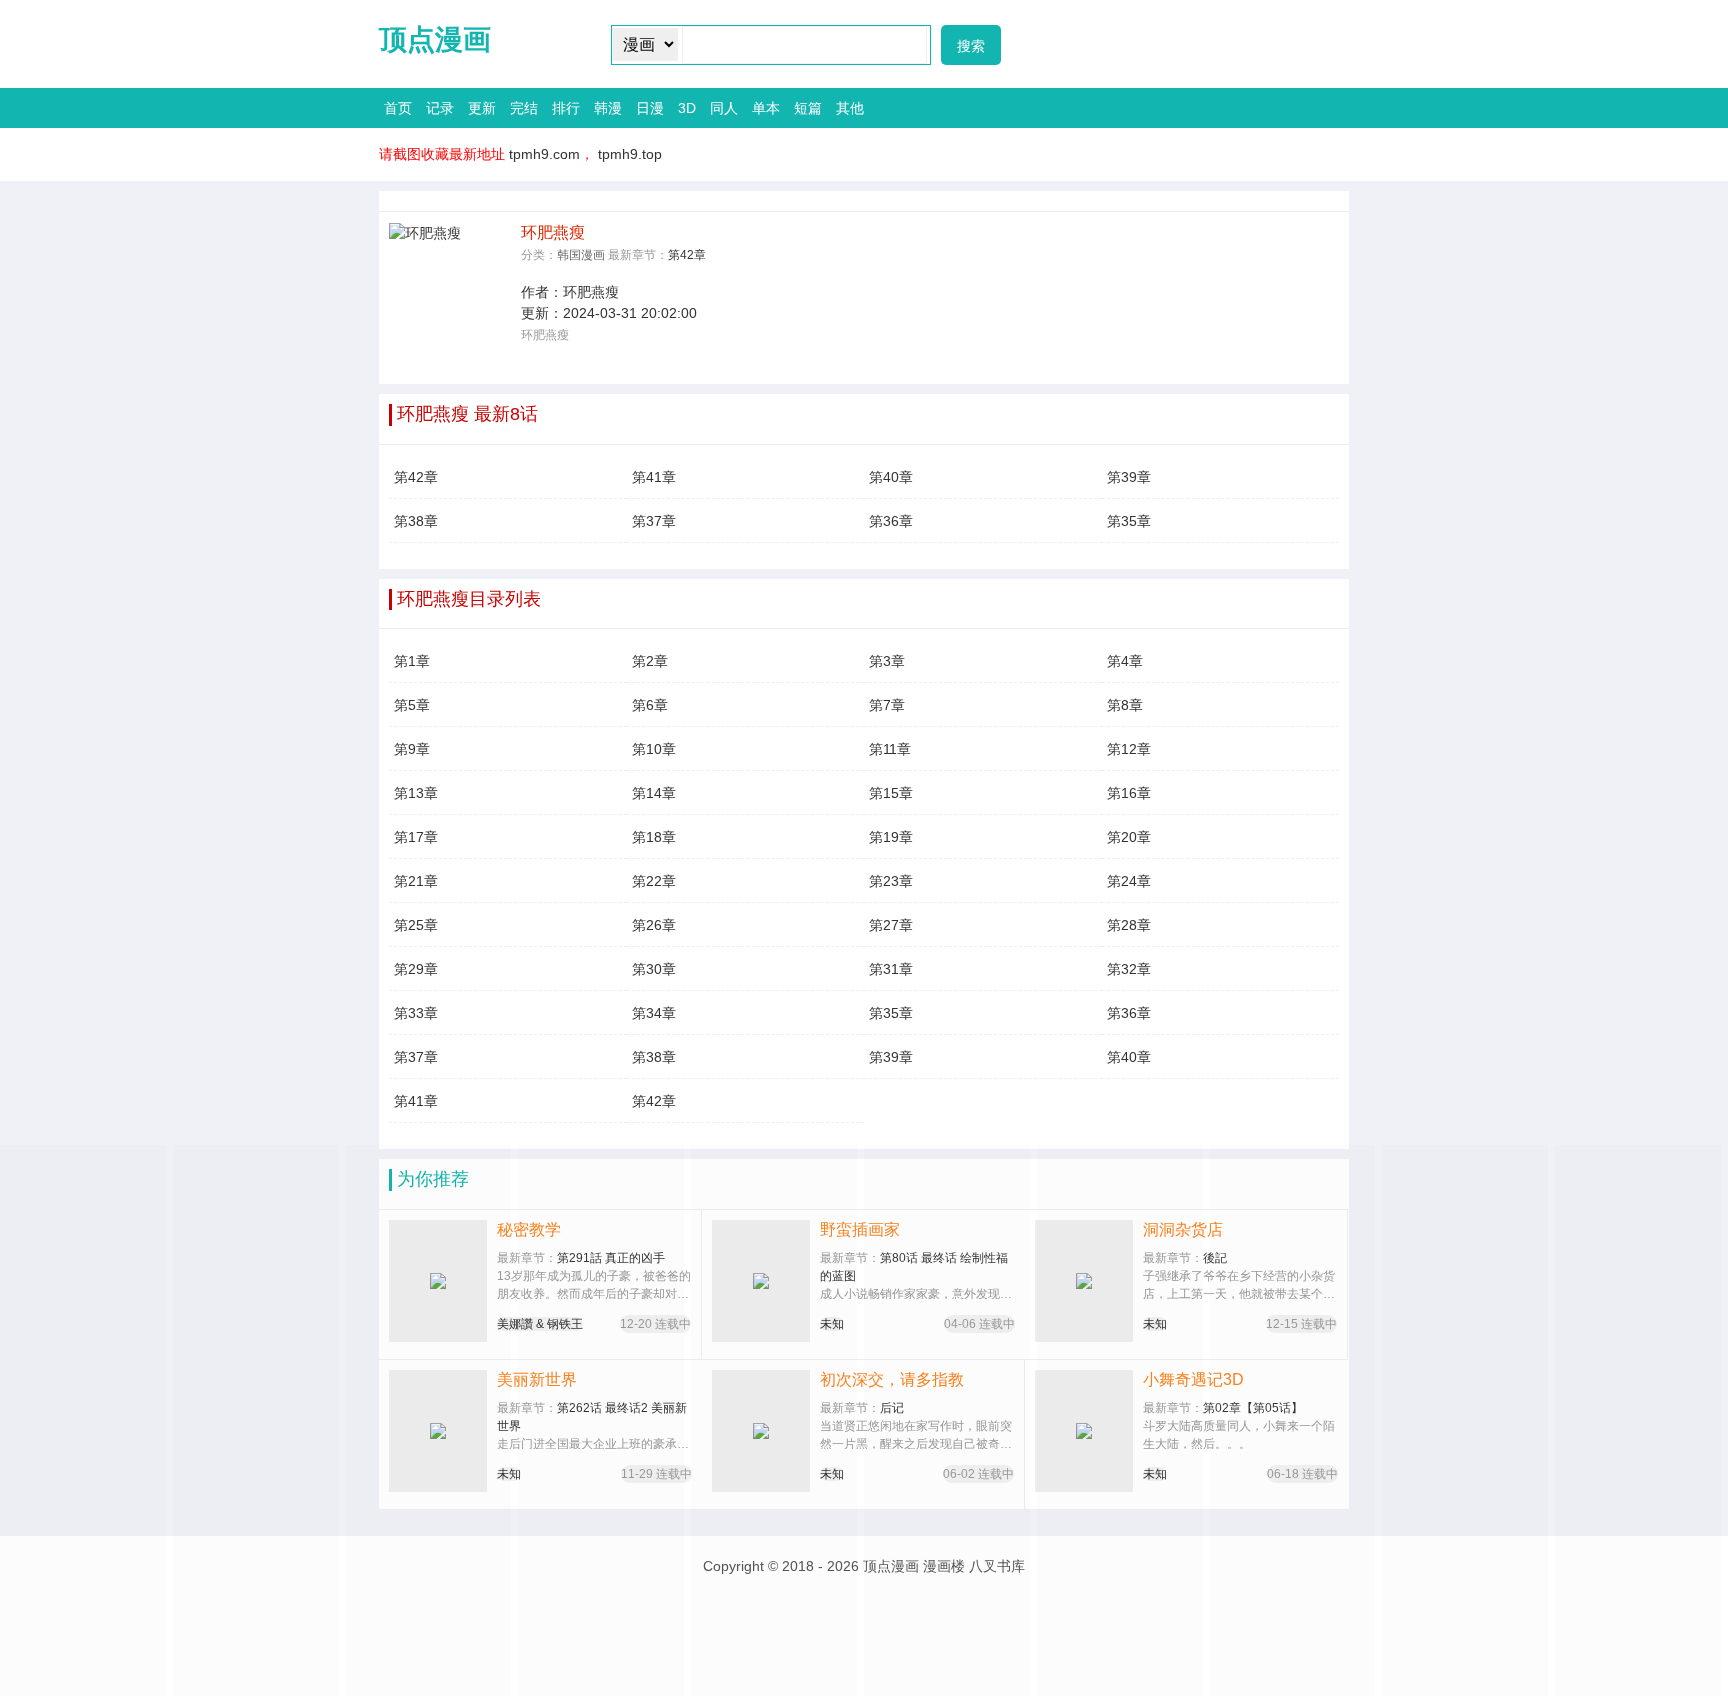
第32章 (1129, 969)
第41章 (654, 477)
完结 (524, 108)
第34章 (654, 1013)
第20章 (1129, 837)
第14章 (654, 793)
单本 (766, 108)
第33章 (416, 1013)
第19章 (891, 837)
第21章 (416, 881)
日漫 (650, 108)
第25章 (416, 925)
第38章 (416, 521)
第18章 (654, 837)
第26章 (654, 925)
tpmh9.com (544, 154)
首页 (398, 108)
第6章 (650, 705)
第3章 (887, 661)
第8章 (1125, 705)
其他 (850, 108)
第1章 (412, 661)
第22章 (654, 881)
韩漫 (608, 108)
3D (687, 108)
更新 (482, 108)
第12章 (1129, 749)
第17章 (416, 837)
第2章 (650, 661)
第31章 (891, 969)
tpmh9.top (630, 154)
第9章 (412, 749)
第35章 (1129, 521)
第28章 (1129, 925)
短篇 (808, 108)
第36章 (891, 521)
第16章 (1129, 793)
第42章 (687, 255)
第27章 (891, 925)
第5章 (412, 705)
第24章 (1129, 881)
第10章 (654, 749)
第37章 (654, 521)
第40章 (891, 477)
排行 (566, 108)
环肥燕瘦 (591, 292)
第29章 (416, 969)
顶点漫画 (435, 39)
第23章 (891, 881)
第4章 (1125, 661)
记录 (440, 108)
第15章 (891, 793)
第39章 (1129, 477)
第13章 (416, 793)
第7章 (887, 705)
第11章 (890, 749)
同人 (724, 108)
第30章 (654, 969)
